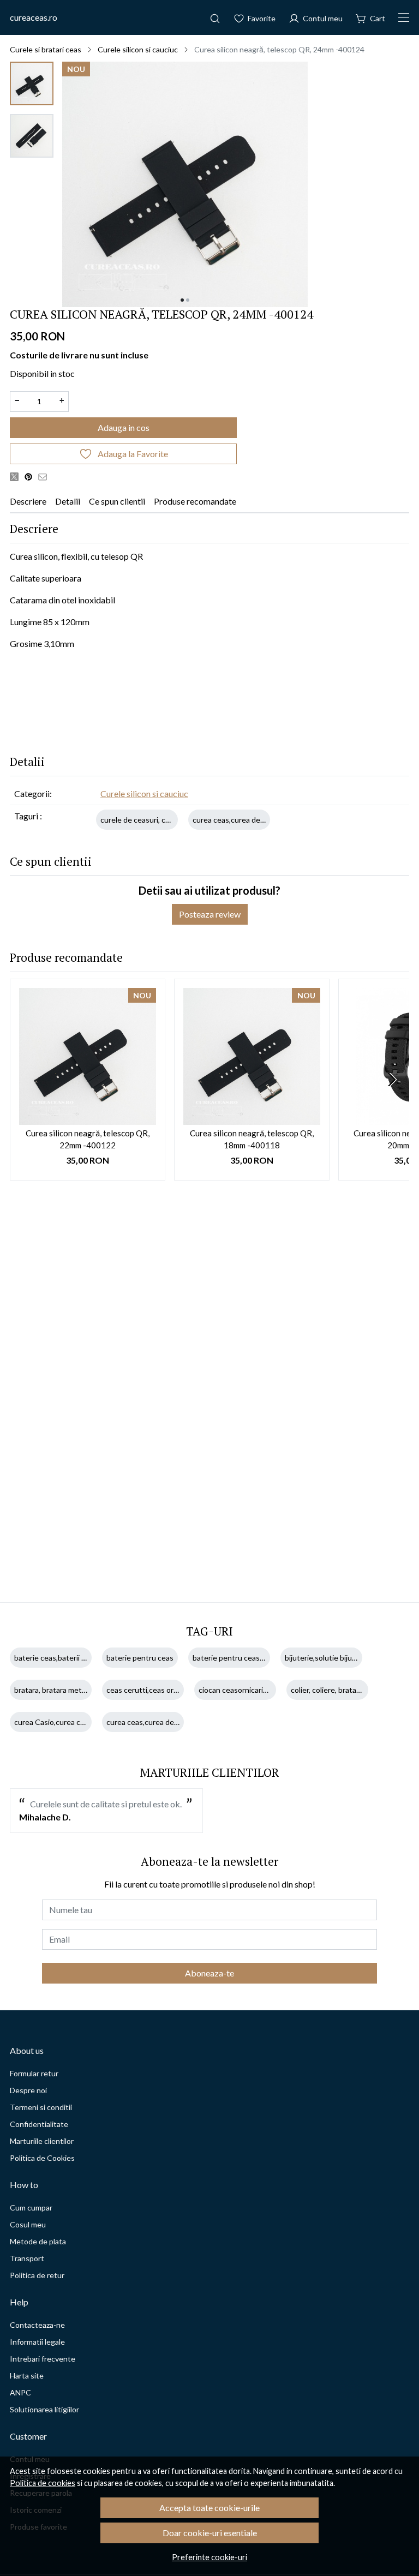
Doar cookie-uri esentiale (210, 2533)
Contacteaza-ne (37, 2325)
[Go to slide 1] (182, 300)
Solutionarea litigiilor (44, 2409)
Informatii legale (37, 2342)
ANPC (20, 2392)
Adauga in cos (124, 427)
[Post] (17, 476)
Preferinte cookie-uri (209, 2557)
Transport (27, 2258)
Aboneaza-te (209, 1973)
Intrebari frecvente (43, 2359)
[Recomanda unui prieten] (45, 476)
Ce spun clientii (117, 501)
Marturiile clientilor (42, 2141)
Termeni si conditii (41, 2107)
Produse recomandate (195, 501)
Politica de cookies (43, 2483)
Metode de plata (38, 2241)
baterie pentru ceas (140, 1658)
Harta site (27, 2376)
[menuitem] (32, 83)
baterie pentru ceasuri (231, 1658)
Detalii (68, 501)
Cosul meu (28, 2224)
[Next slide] (392, 1080)
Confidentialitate (39, 2124)
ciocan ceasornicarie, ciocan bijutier (258, 1690)
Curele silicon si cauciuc (138, 49)
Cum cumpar (31, 2207)
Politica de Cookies (42, 2158)
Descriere (28, 501)
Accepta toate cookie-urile (209, 2508)
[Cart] (370, 17)
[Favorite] (255, 17)
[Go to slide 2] (188, 300)
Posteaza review (210, 914)
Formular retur (34, 2073)
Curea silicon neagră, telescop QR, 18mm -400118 (252, 1139)
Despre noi (28, 2090)
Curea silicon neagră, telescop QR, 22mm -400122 (88, 1139)
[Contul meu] (316, 17)
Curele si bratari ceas (46, 49)
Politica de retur (37, 2275)
